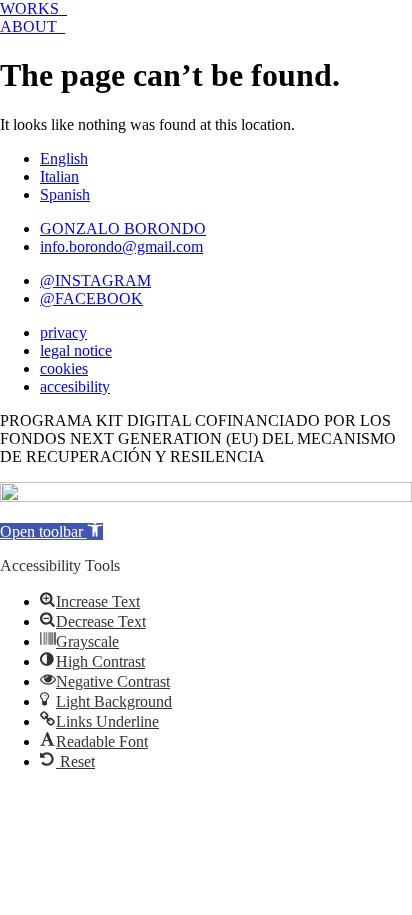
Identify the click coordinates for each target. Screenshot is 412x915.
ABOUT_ (32, 26)
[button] (51, 531)
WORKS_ (33, 8)
